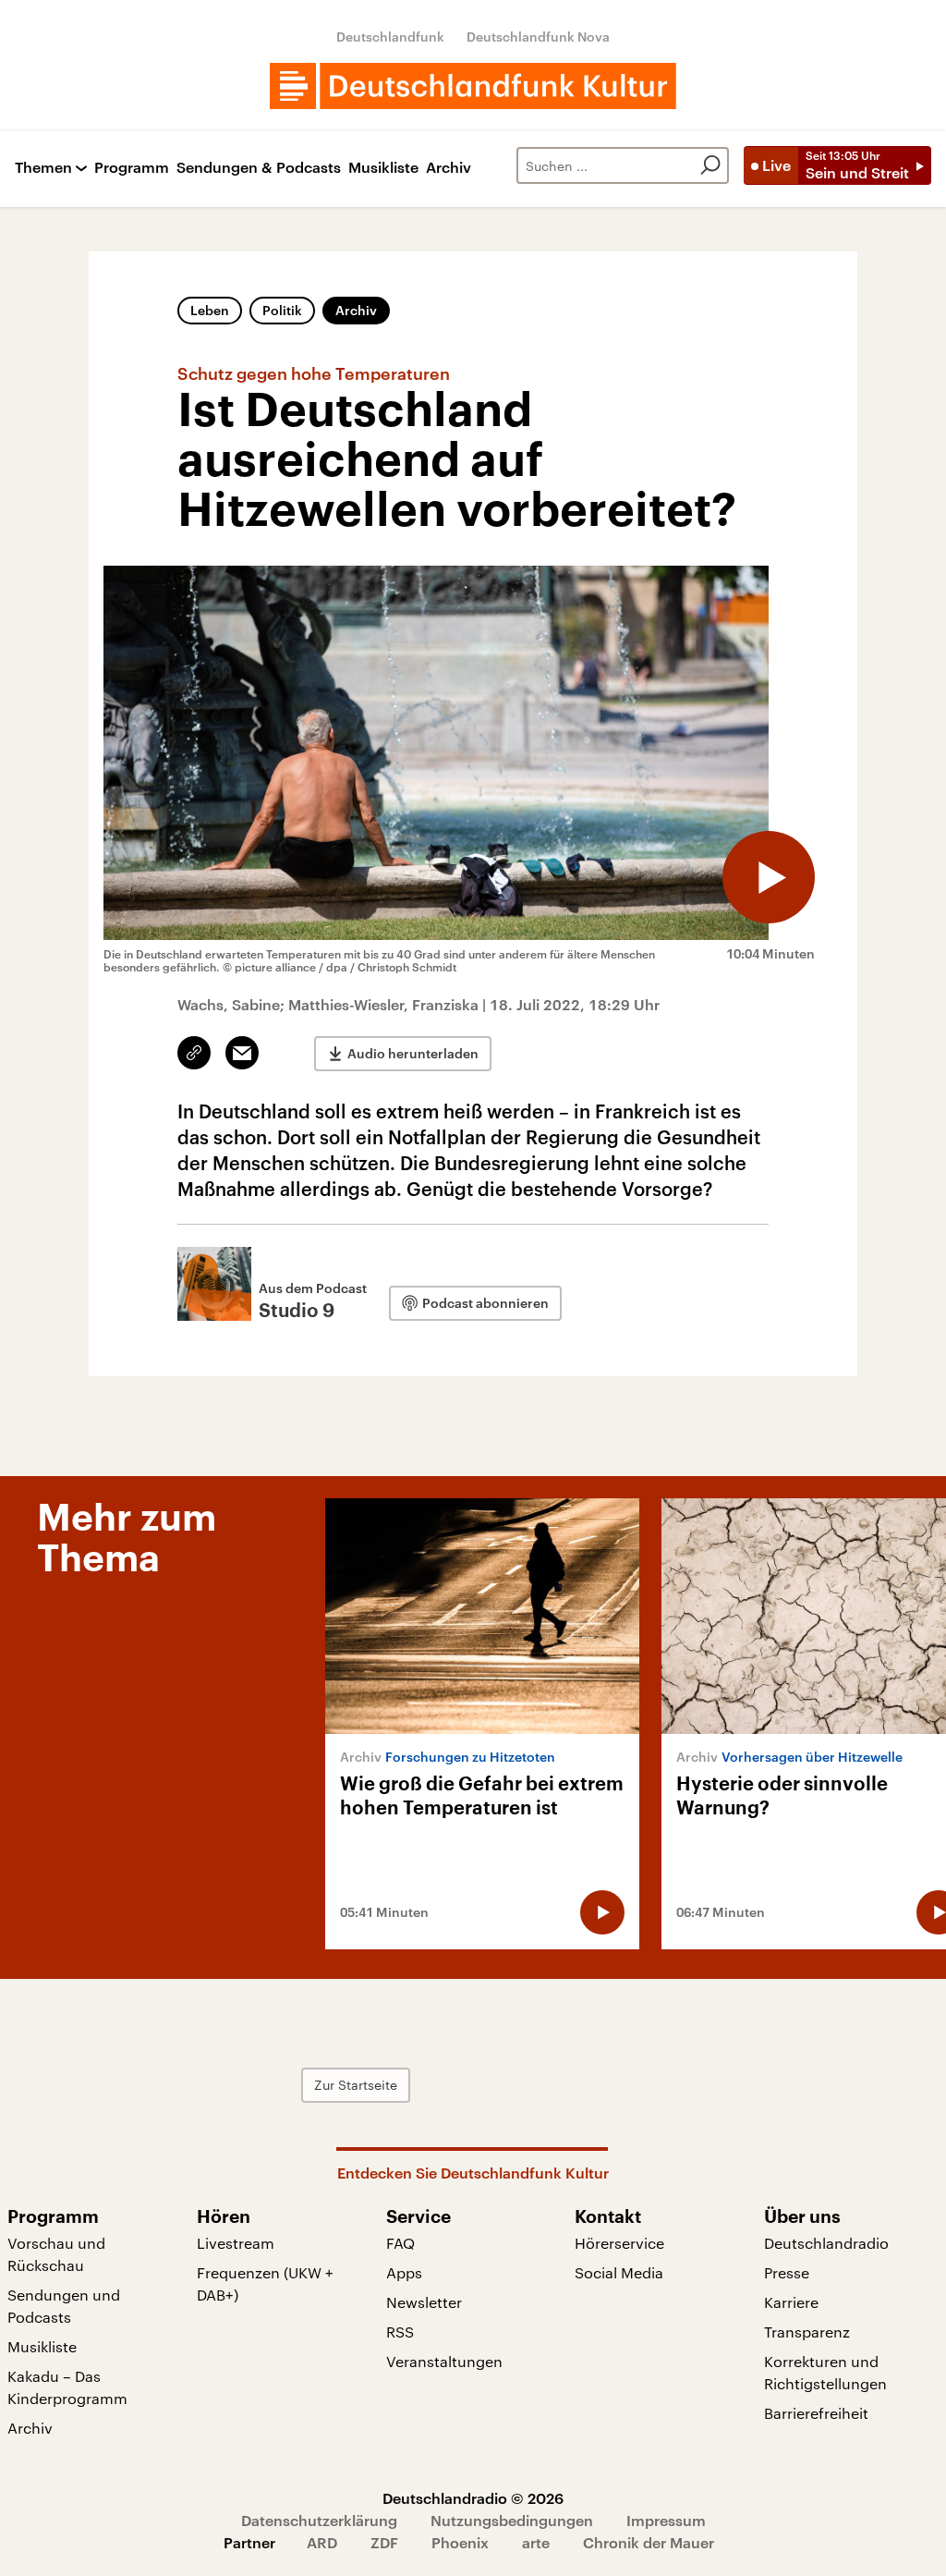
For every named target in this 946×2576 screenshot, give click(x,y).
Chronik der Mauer (649, 2542)
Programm (132, 168)
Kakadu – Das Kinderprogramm (67, 2387)
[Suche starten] (710, 165)
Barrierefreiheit (816, 2413)
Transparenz (807, 2332)
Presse (787, 2272)
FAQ (400, 2243)
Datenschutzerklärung (319, 2520)
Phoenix (460, 2542)
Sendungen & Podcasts (259, 168)
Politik (282, 310)
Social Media (619, 2272)
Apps (404, 2272)
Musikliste (383, 168)
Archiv (449, 168)
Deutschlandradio (826, 2243)
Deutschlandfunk (390, 37)
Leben (210, 310)
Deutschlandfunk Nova (538, 37)
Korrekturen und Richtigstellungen (825, 2372)
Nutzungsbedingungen (512, 2520)
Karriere (791, 2302)
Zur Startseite (356, 2085)
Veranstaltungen (444, 2361)
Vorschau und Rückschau (56, 2254)
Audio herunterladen (413, 1053)
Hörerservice (619, 2243)
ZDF (384, 2542)
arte (536, 2542)
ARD (322, 2542)
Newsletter (424, 2302)
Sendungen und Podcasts (64, 2306)
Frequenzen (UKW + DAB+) (265, 2283)
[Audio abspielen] (769, 877)
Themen (43, 168)
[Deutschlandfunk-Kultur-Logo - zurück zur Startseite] (473, 86)
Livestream (236, 2243)
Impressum (666, 2520)
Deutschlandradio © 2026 (473, 2498)
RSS (400, 2332)
